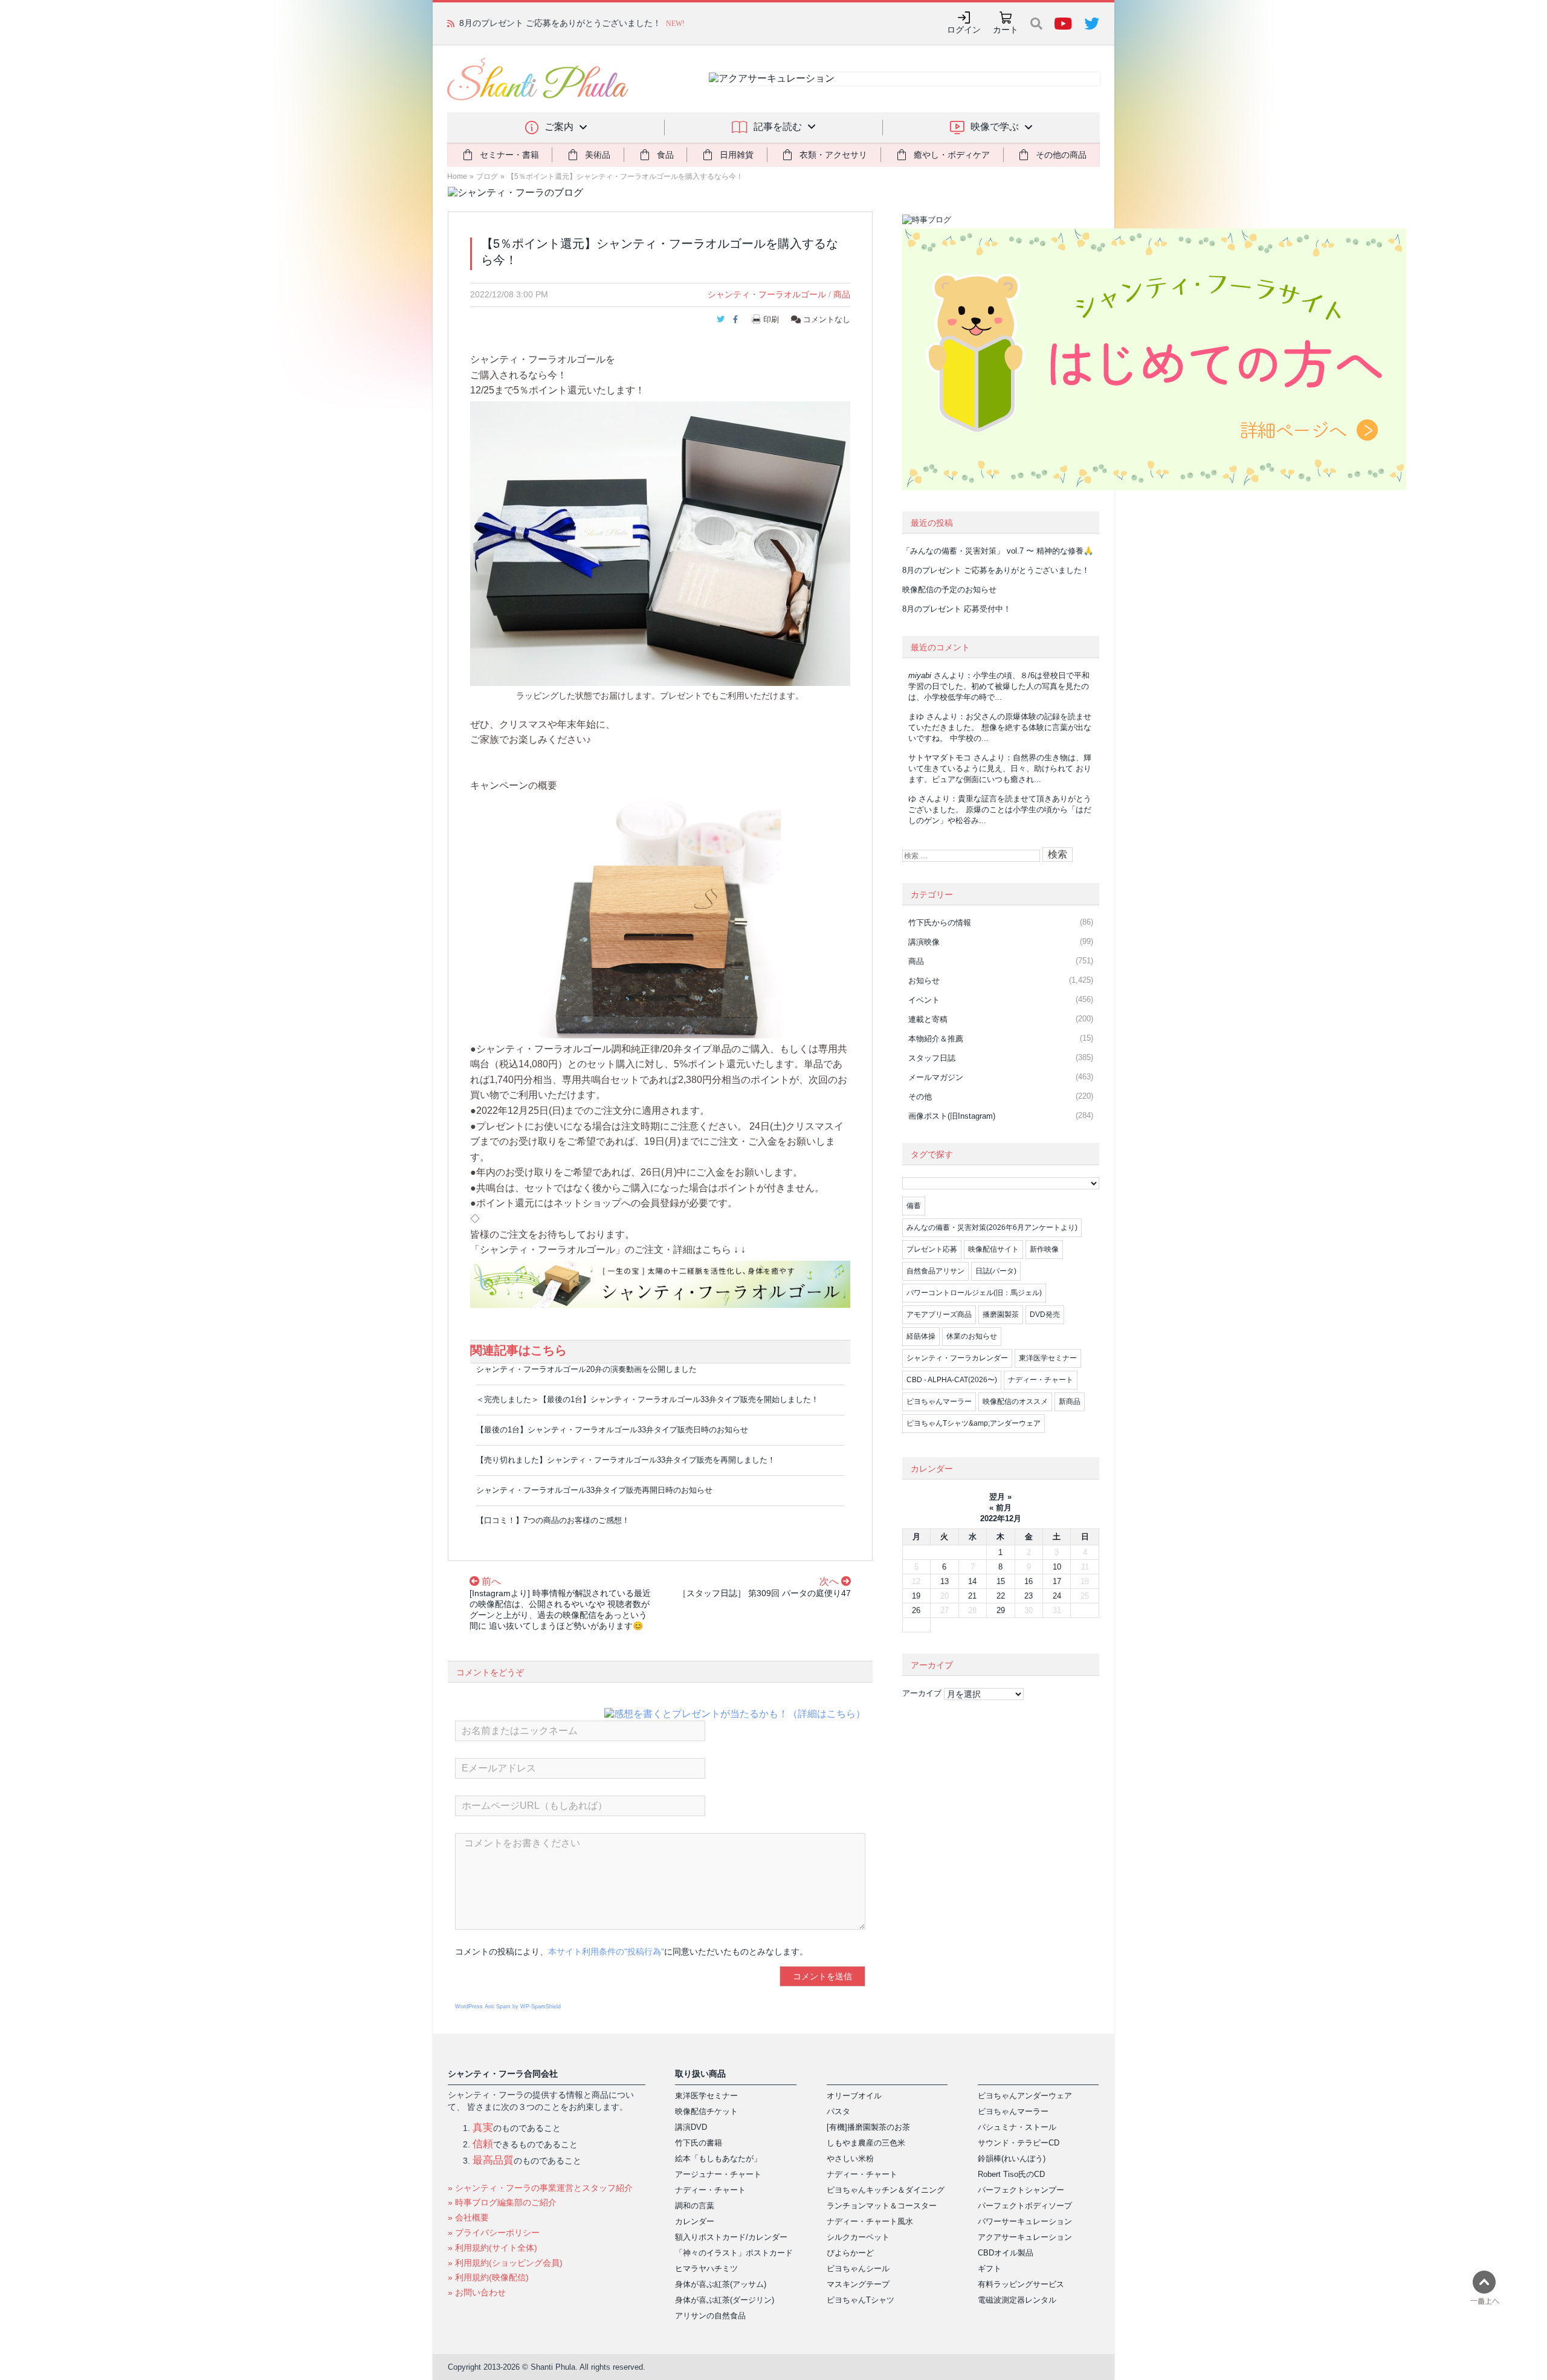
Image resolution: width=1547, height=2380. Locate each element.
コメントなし (825, 319)
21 (972, 1596)
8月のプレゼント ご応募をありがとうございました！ (996, 570)
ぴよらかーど (850, 2253)
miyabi (920, 675)
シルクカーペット (858, 2237)
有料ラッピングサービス (1021, 2284)
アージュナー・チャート (718, 2174)
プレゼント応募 (932, 1249)
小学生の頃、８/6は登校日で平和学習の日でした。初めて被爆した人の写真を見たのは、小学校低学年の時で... (999, 686)
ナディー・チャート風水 (870, 2221)
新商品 (1070, 1402)
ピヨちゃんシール (858, 2268)
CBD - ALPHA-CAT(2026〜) (952, 1380)
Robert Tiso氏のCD (1011, 2174)
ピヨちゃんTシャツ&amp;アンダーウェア (974, 1423)
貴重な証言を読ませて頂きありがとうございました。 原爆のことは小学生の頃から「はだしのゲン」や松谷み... (1000, 810)
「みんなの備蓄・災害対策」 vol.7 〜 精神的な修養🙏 (998, 551)
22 (1001, 1596)
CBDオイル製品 (1006, 2253)
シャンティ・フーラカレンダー (957, 1358)
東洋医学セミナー (1048, 1358)
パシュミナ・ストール (1017, 2127)
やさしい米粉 (850, 2158)
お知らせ (924, 981)
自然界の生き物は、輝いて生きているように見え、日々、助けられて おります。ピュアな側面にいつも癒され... (1000, 768)
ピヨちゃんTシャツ (861, 2300)
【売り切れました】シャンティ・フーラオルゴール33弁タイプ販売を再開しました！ (626, 1460)
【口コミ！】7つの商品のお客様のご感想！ (553, 1520)
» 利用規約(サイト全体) (493, 2248)
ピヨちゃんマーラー (939, 1402)
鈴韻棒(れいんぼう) (1012, 2158)
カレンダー (695, 2221)
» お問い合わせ (477, 2292)
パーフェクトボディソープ (1025, 2206)
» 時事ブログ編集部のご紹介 (502, 2202)
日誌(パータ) (996, 1271)
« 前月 (1000, 1508)
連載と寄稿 (928, 1019)
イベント (924, 1000)
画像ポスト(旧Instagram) (952, 1116)
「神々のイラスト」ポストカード (734, 2253)
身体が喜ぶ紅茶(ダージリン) (725, 2300)
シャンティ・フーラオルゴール (767, 294)
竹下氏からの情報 (940, 923)
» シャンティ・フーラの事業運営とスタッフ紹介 (540, 2188)
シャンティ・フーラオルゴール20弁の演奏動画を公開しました (586, 1369)
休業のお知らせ (972, 1336)
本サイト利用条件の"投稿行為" (606, 1952)
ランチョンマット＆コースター (882, 2206)
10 (1057, 1567)
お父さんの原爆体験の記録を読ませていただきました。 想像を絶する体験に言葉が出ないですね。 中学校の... (1000, 727)
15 (1001, 1581)
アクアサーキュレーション (1025, 2237)
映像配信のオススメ (1015, 1402)
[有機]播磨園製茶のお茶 (868, 2127)
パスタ (838, 2111)
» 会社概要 (468, 2217)
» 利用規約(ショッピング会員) (505, 2263)
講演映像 (924, 942)
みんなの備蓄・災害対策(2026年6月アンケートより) (992, 1227)
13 (945, 1581)
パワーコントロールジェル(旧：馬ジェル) (974, 1293)
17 (1057, 1581)
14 (972, 1581)
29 (1001, 1610)
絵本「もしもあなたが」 (718, 2158)
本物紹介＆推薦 (936, 1039)
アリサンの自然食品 (710, 2316)
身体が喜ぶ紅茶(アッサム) (721, 2284)
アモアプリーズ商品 (939, 1314)
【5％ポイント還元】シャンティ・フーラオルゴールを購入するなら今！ (625, 176)
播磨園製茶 (1001, 1314)
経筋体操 (921, 1336)
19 (916, 1596)
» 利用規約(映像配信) (488, 2277)
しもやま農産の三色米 (866, 2143)
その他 (920, 1097)
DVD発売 (1045, 1314)
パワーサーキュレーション (1025, 2221)
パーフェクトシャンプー (1021, 2190)
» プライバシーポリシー (494, 2233)
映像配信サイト (993, 1249)
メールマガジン (936, 1077)
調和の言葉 (695, 2206)
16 (1029, 1581)
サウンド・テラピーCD (1019, 2143)
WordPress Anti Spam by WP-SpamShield (508, 2007)
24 (1057, 1596)
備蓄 (914, 1206)
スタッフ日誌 (932, 1058)
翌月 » (1000, 1497)
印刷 (771, 319)
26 (916, 1610)
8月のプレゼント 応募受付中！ (957, 609)
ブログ (487, 176)
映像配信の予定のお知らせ (510, 23)
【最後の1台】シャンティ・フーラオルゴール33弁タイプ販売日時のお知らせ (612, 1430)
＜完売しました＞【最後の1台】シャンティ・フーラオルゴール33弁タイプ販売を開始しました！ (648, 1399)
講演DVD (691, 2127)
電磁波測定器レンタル (1017, 2300)
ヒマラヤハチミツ (706, 2268)
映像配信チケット (706, 2111)
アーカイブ (922, 1693)
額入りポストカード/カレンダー (731, 2237)
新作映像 (1044, 1249)
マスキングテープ (858, 2284)
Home (457, 176)
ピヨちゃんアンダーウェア (1025, 2096)
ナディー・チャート (1041, 1380)
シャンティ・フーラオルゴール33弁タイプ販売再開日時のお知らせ (594, 1490)
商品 (842, 294)
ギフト (990, 2268)
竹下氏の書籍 (699, 2143)
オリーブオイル (854, 2096)
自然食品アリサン (935, 1271)
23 (1029, 1596)
